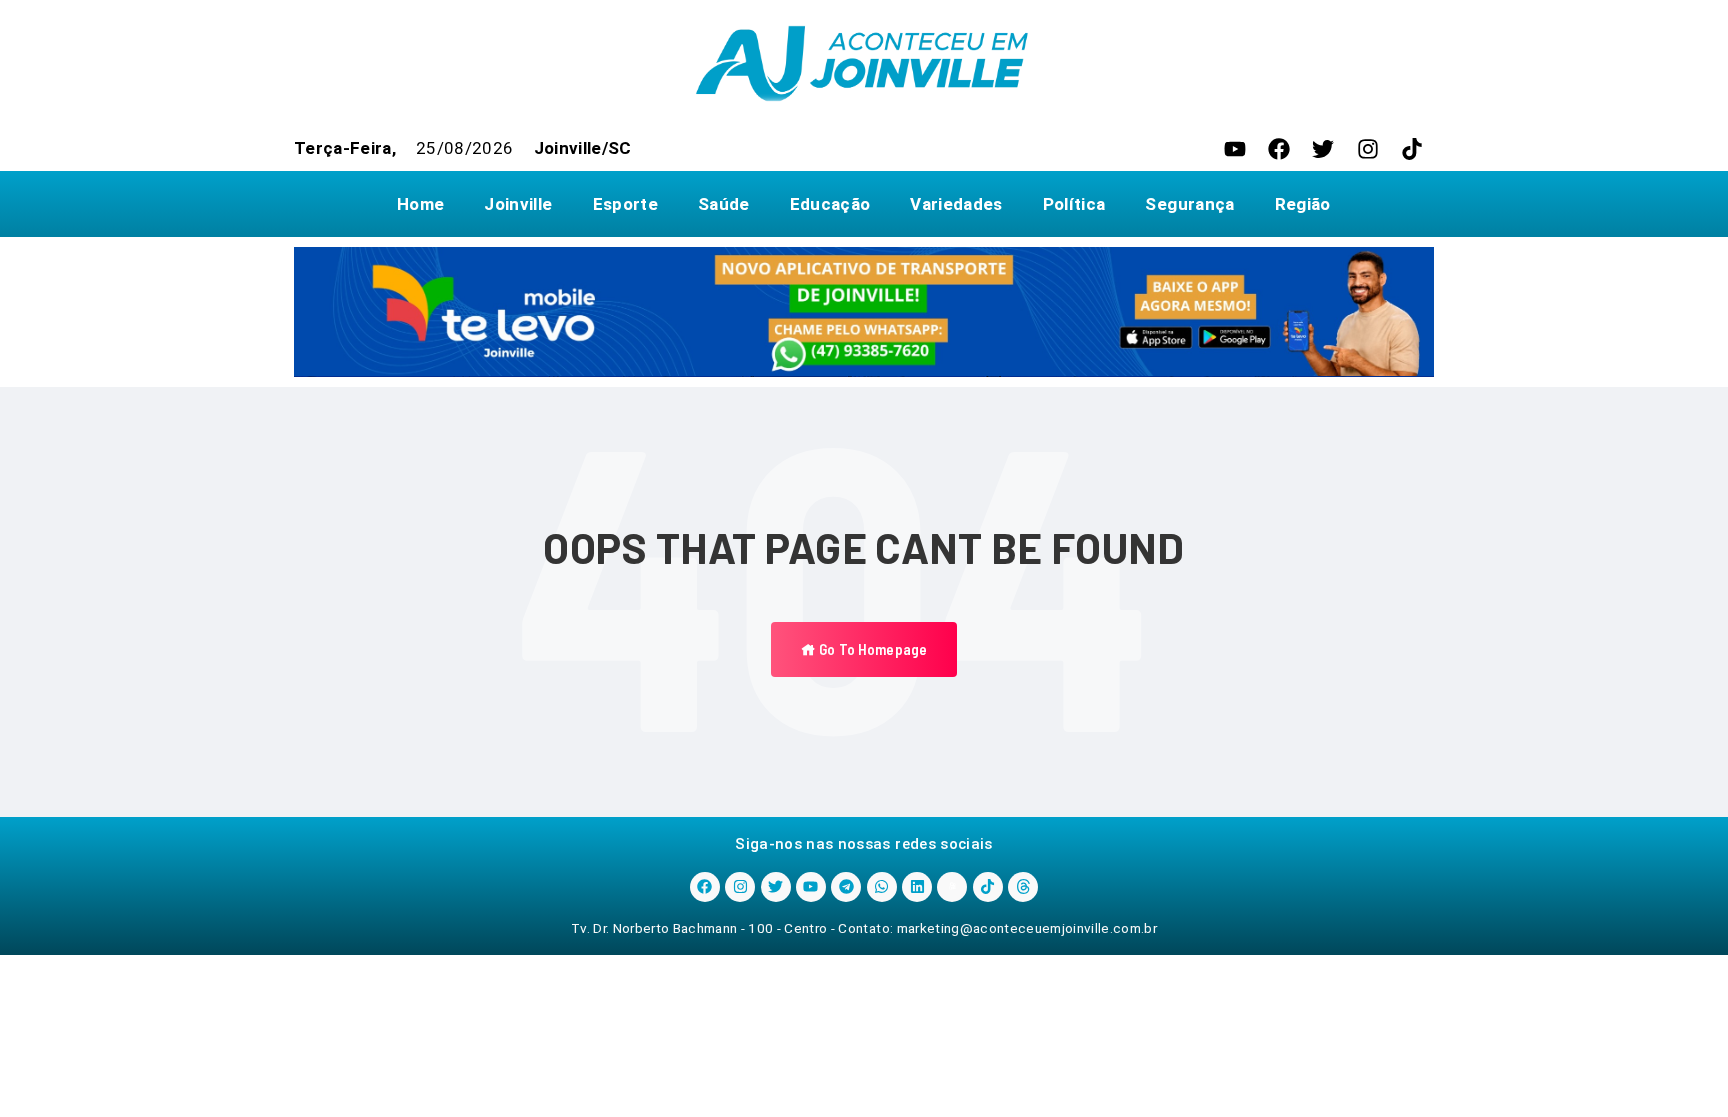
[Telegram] (846, 887)
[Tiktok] (1412, 149)
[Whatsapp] (882, 887)
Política (1074, 204)
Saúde (724, 204)
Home (420, 204)
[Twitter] (1323, 149)
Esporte (625, 204)
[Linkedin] (917, 887)
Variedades (956, 204)
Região (1303, 204)
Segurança (1189, 204)
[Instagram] (1368, 149)
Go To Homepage (871, 649)
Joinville (518, 204)
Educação (830, 204)
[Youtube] (1235, 149)
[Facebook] (1279, 149)
